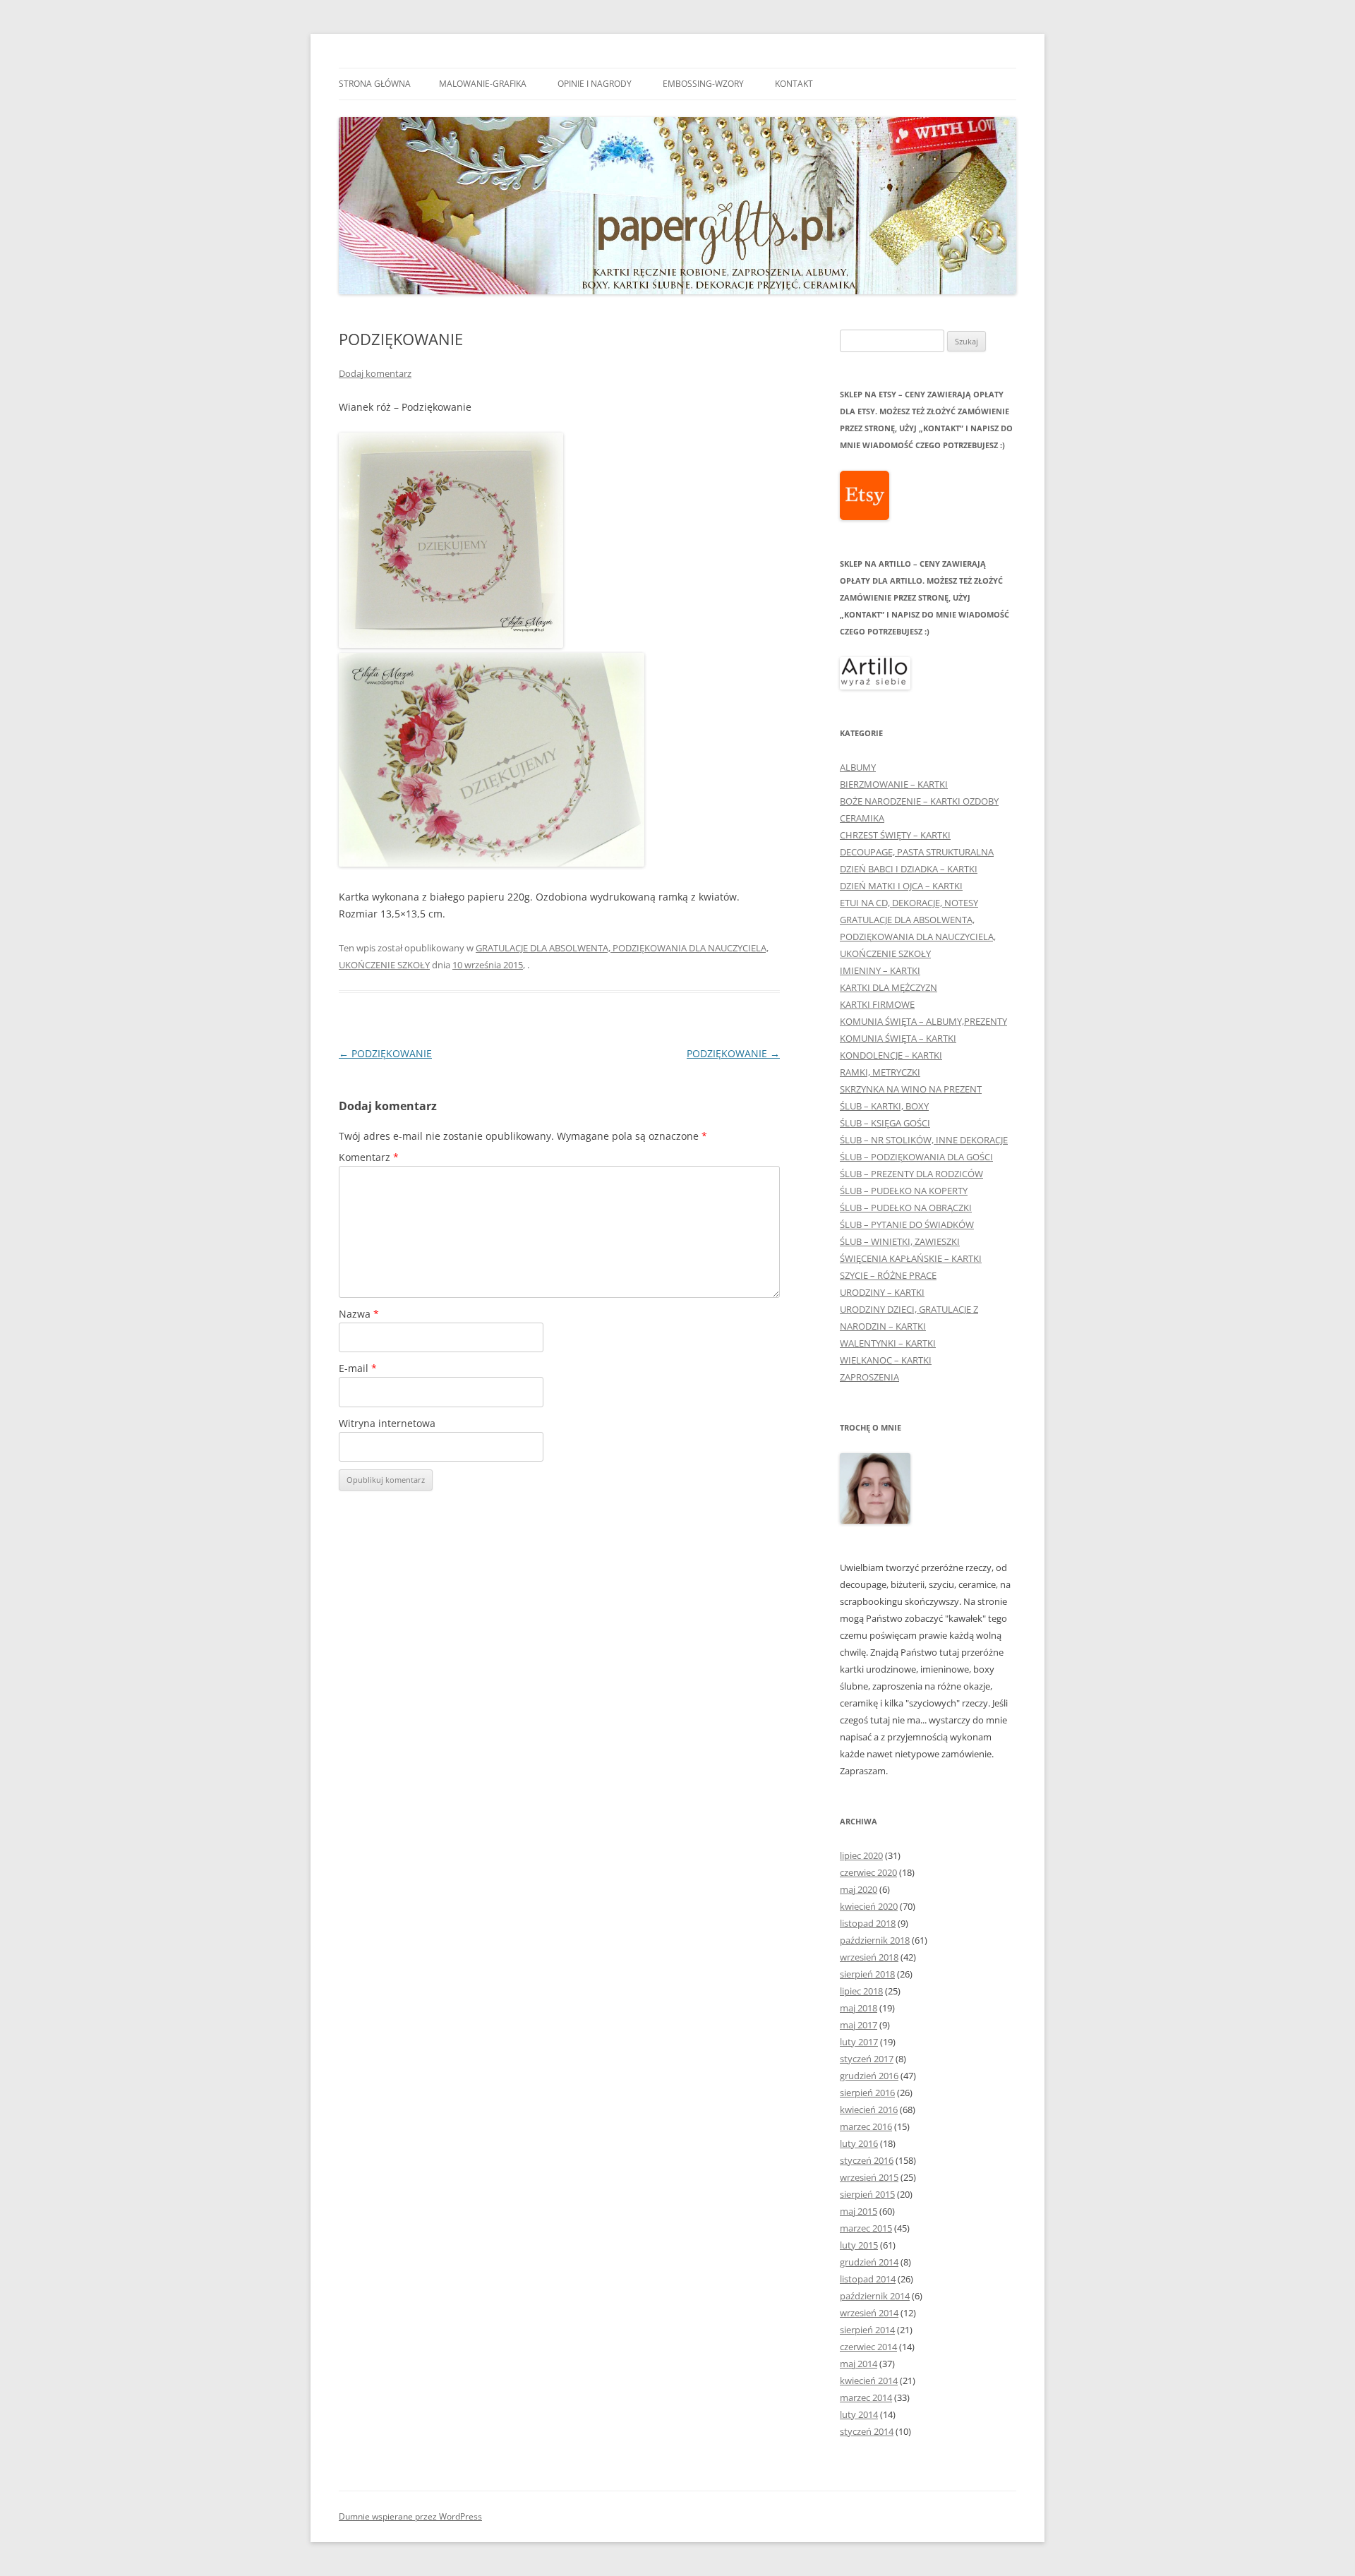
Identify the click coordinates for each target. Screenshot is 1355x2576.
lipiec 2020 (861, 1855)
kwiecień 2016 (869, 2109)
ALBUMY (858, 767)
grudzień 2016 (869, 2076)
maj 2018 (859, 2008)
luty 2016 (859, 2143)
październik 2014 (875, 2296)
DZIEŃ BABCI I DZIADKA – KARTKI (909, 869)
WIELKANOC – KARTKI (886, 1360)
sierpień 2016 (867, 2093)
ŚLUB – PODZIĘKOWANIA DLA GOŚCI (916, 1157)
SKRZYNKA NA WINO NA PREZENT (911, 1089)
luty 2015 (859, 2245)
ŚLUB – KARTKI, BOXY (884, 1106)
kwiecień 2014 (869, 2381)
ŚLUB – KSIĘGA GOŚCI (885, 1123)
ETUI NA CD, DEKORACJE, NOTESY (909, 903)
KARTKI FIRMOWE (877, 1004)
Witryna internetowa (387, 1423)
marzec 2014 (866, 2397)
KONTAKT (794, 84)
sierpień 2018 (867, 1974)
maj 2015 (859, 2211)
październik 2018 (875, 1940)
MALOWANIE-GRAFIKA (483, 84)
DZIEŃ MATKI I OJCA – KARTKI (901, 886)
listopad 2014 (868, 2279)
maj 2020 (859, 1889)
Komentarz (369, 1157)
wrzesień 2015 (869, 2177)
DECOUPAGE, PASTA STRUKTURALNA (917, 852)
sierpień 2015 (867, 2194)
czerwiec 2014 (868, 2347)
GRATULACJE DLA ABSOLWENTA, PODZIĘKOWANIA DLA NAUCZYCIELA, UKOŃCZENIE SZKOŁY (918, 937)
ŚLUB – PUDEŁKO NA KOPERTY (904, 1191)
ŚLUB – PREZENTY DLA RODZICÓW (911, 1174)
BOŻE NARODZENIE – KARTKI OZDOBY (919, 801)
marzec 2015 (866, 2228)
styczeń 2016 (867, 2160)
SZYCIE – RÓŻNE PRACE (888, 1275)
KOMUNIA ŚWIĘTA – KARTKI (898, 1038)
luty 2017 (859, 2042)
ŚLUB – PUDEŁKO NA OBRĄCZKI (906, 1208)
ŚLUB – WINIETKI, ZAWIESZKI (900, 1241)
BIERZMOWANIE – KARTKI (894, 784)
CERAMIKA (862, 818)
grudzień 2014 (869, 2262)
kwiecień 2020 (869, 1906)
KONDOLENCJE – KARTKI (891, 1055)
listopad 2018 (868, 1923)
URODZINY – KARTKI (882, 1292)
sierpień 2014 (867, 2330)
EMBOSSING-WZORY (703, 84)
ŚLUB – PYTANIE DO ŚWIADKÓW (907, 1224)
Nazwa (359, 1314)
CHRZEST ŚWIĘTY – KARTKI (895, 835)
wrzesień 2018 (869, 1957)
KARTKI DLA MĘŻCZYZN (889, 987)
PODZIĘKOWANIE (385, 1053)
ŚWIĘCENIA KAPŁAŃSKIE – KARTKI (911, 1258)
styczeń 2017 (867, 2059)
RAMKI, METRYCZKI (880, 1072)
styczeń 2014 (867, 2431)
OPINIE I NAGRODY (595, 84)
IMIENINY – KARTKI (880, 970)
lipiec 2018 (861, 1991)
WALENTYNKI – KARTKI (888, 1343)
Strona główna (375, 84)
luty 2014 (859, 2414)
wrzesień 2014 (869, 2313)
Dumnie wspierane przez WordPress (410, 2516)
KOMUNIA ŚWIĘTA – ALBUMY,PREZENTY (923, 1021)
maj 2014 (859, 2364)
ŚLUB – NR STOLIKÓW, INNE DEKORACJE (924, 1140)
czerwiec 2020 (868, 1872)
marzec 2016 (866, 2126)
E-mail (358, 1368)
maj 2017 (859, 2025)
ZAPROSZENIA (869, 1377)
